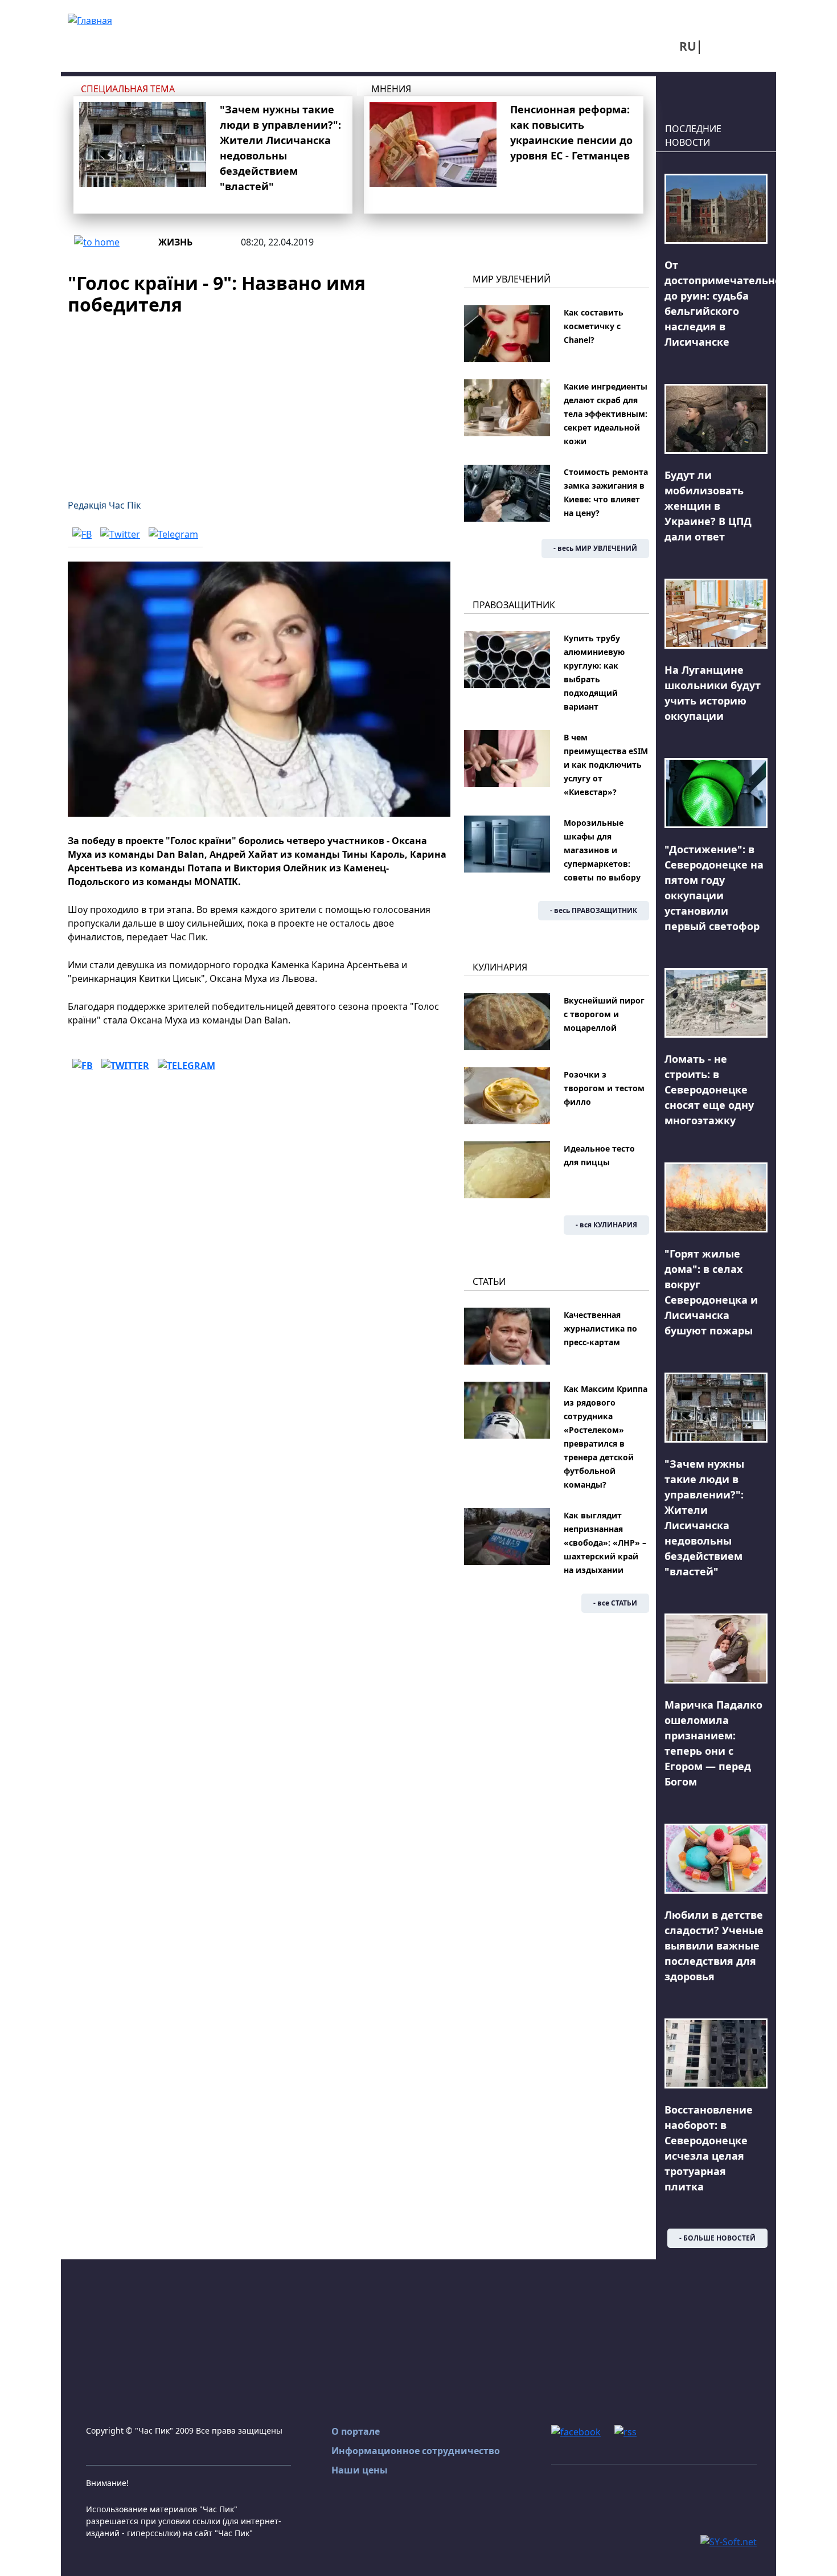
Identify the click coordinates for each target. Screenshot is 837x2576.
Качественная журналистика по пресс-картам (600, 1328)
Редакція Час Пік (104, 505)
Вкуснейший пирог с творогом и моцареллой (604, 1014)
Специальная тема (128, 89)
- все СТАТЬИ (615, 1603)
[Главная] (90, 19)
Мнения (391, 89)
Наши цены (360, 2470)
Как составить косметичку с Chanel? (594, 326)
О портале (356, 2431)
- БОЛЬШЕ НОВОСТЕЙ (717, 2238)
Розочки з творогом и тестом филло (604, 1088)
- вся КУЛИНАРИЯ (606, 1225)
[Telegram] (173, 534)
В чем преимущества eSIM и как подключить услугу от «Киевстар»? (606, 765)
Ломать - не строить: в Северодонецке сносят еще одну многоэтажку (709, 1090)
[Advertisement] (259, 400)
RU (688, 46)
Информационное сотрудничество (416, 2451)
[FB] (82, 534)
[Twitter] (120, 534)
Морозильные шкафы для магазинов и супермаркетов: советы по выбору (602, 850)
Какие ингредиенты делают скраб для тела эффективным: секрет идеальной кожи (606, 414)
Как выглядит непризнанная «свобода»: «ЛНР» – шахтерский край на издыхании (605, 1543)
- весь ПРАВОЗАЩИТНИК (594, 910)
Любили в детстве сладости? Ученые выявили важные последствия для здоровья (714, 1946)
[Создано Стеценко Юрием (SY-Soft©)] (729, 2541)
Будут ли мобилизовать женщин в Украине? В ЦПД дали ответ (708, 506)
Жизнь (175, 242)
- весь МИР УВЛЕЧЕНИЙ (595, 548)
